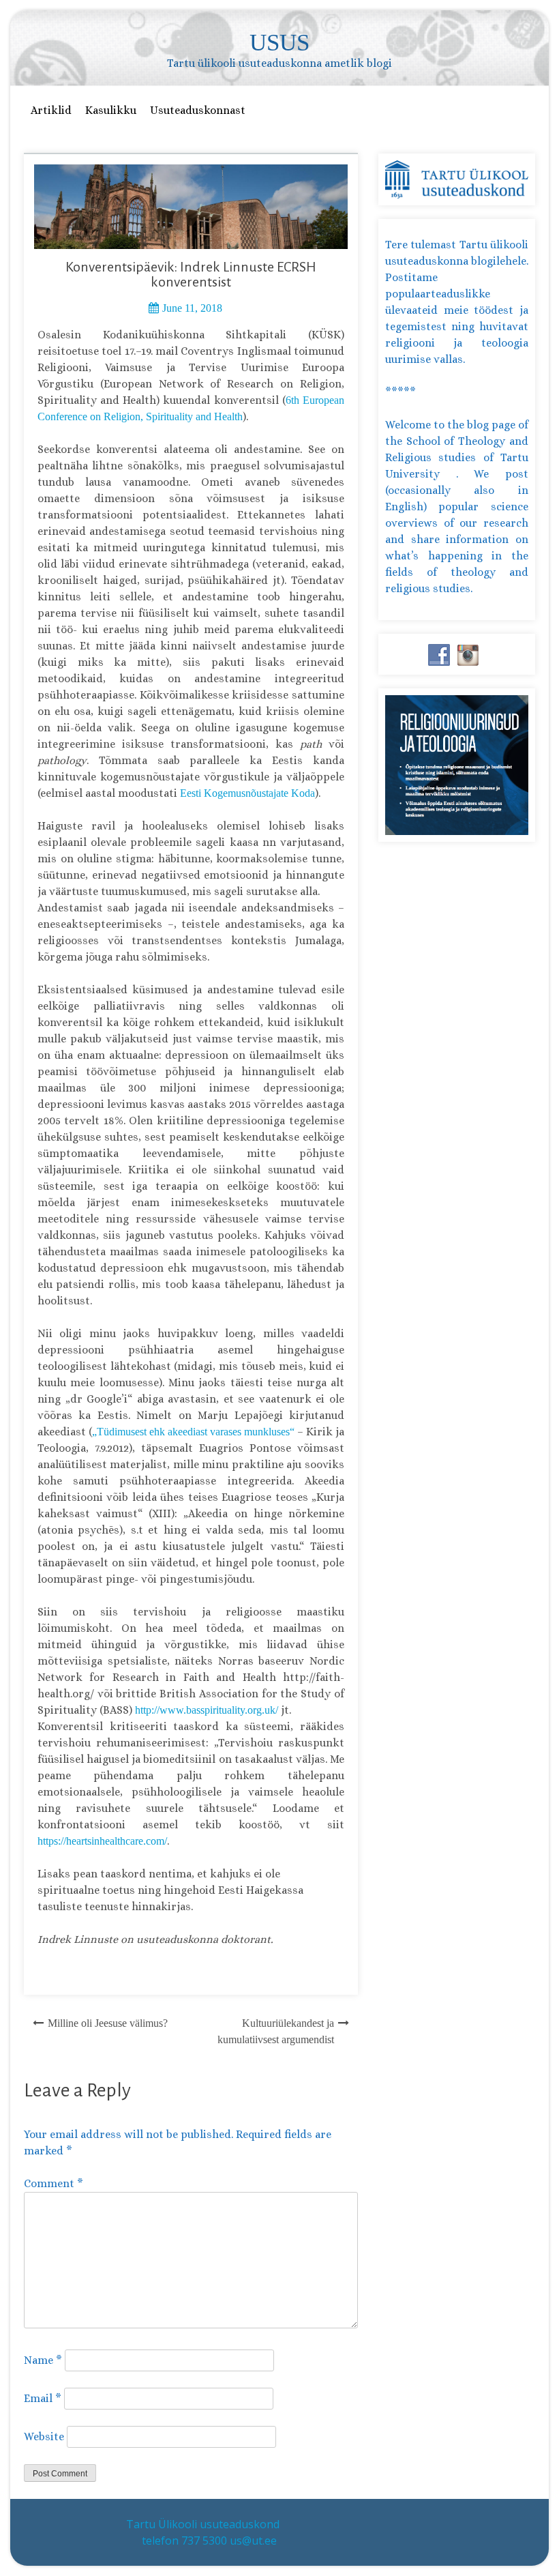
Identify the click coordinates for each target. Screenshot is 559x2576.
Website (44, 2436)
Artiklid (51, 110)
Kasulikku (111, 110)
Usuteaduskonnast (198, 110)
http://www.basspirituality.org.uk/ (207, 1710)
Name (43, 2360)
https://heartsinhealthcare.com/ (102, 1841)
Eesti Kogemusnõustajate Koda (247, 793)
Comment (54, 2183)
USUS (279, 43)
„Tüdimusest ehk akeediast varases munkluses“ (193, 1432)
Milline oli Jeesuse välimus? (108, 2023)
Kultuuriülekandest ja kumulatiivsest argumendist (276, 2031)
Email (43, 2398)
